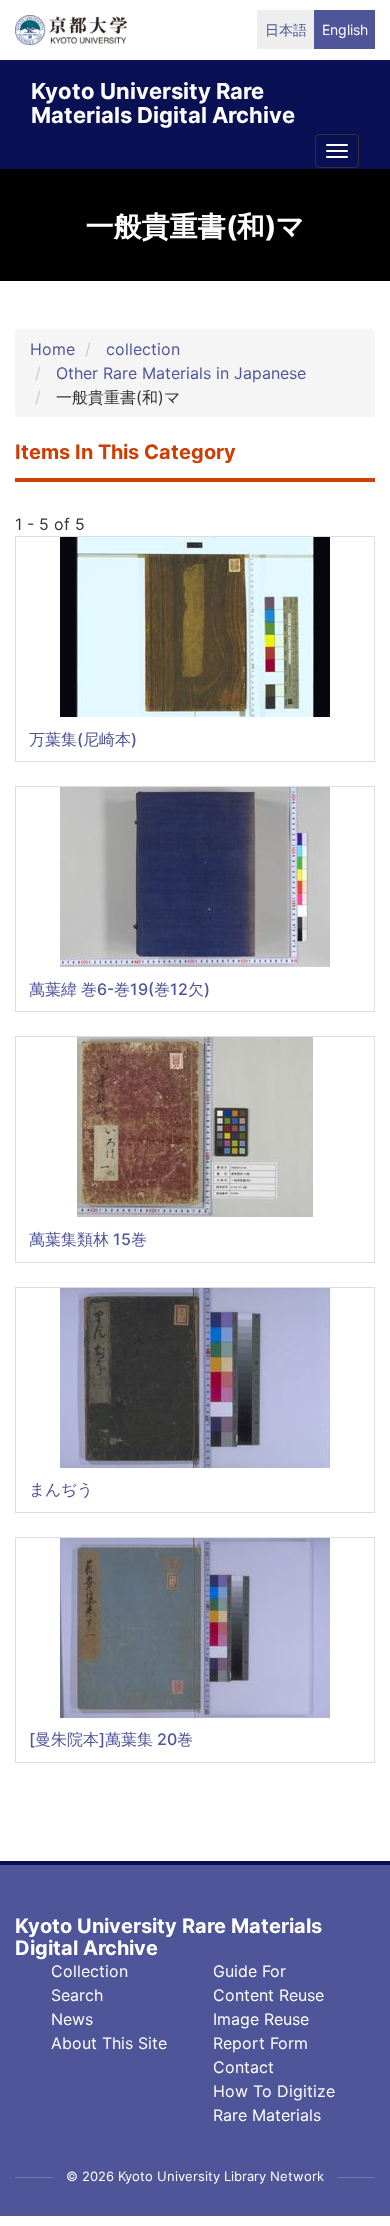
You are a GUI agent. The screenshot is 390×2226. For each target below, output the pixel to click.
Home (52, 349)
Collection (89, 1971)
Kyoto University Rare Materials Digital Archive (163, 99)
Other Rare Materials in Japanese (181, 373)
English (345, 29)
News (72, 2019)
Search (77, 1995)
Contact (243, 2067)
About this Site (109, 2043)
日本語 (286, 29)
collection (143, 349)
